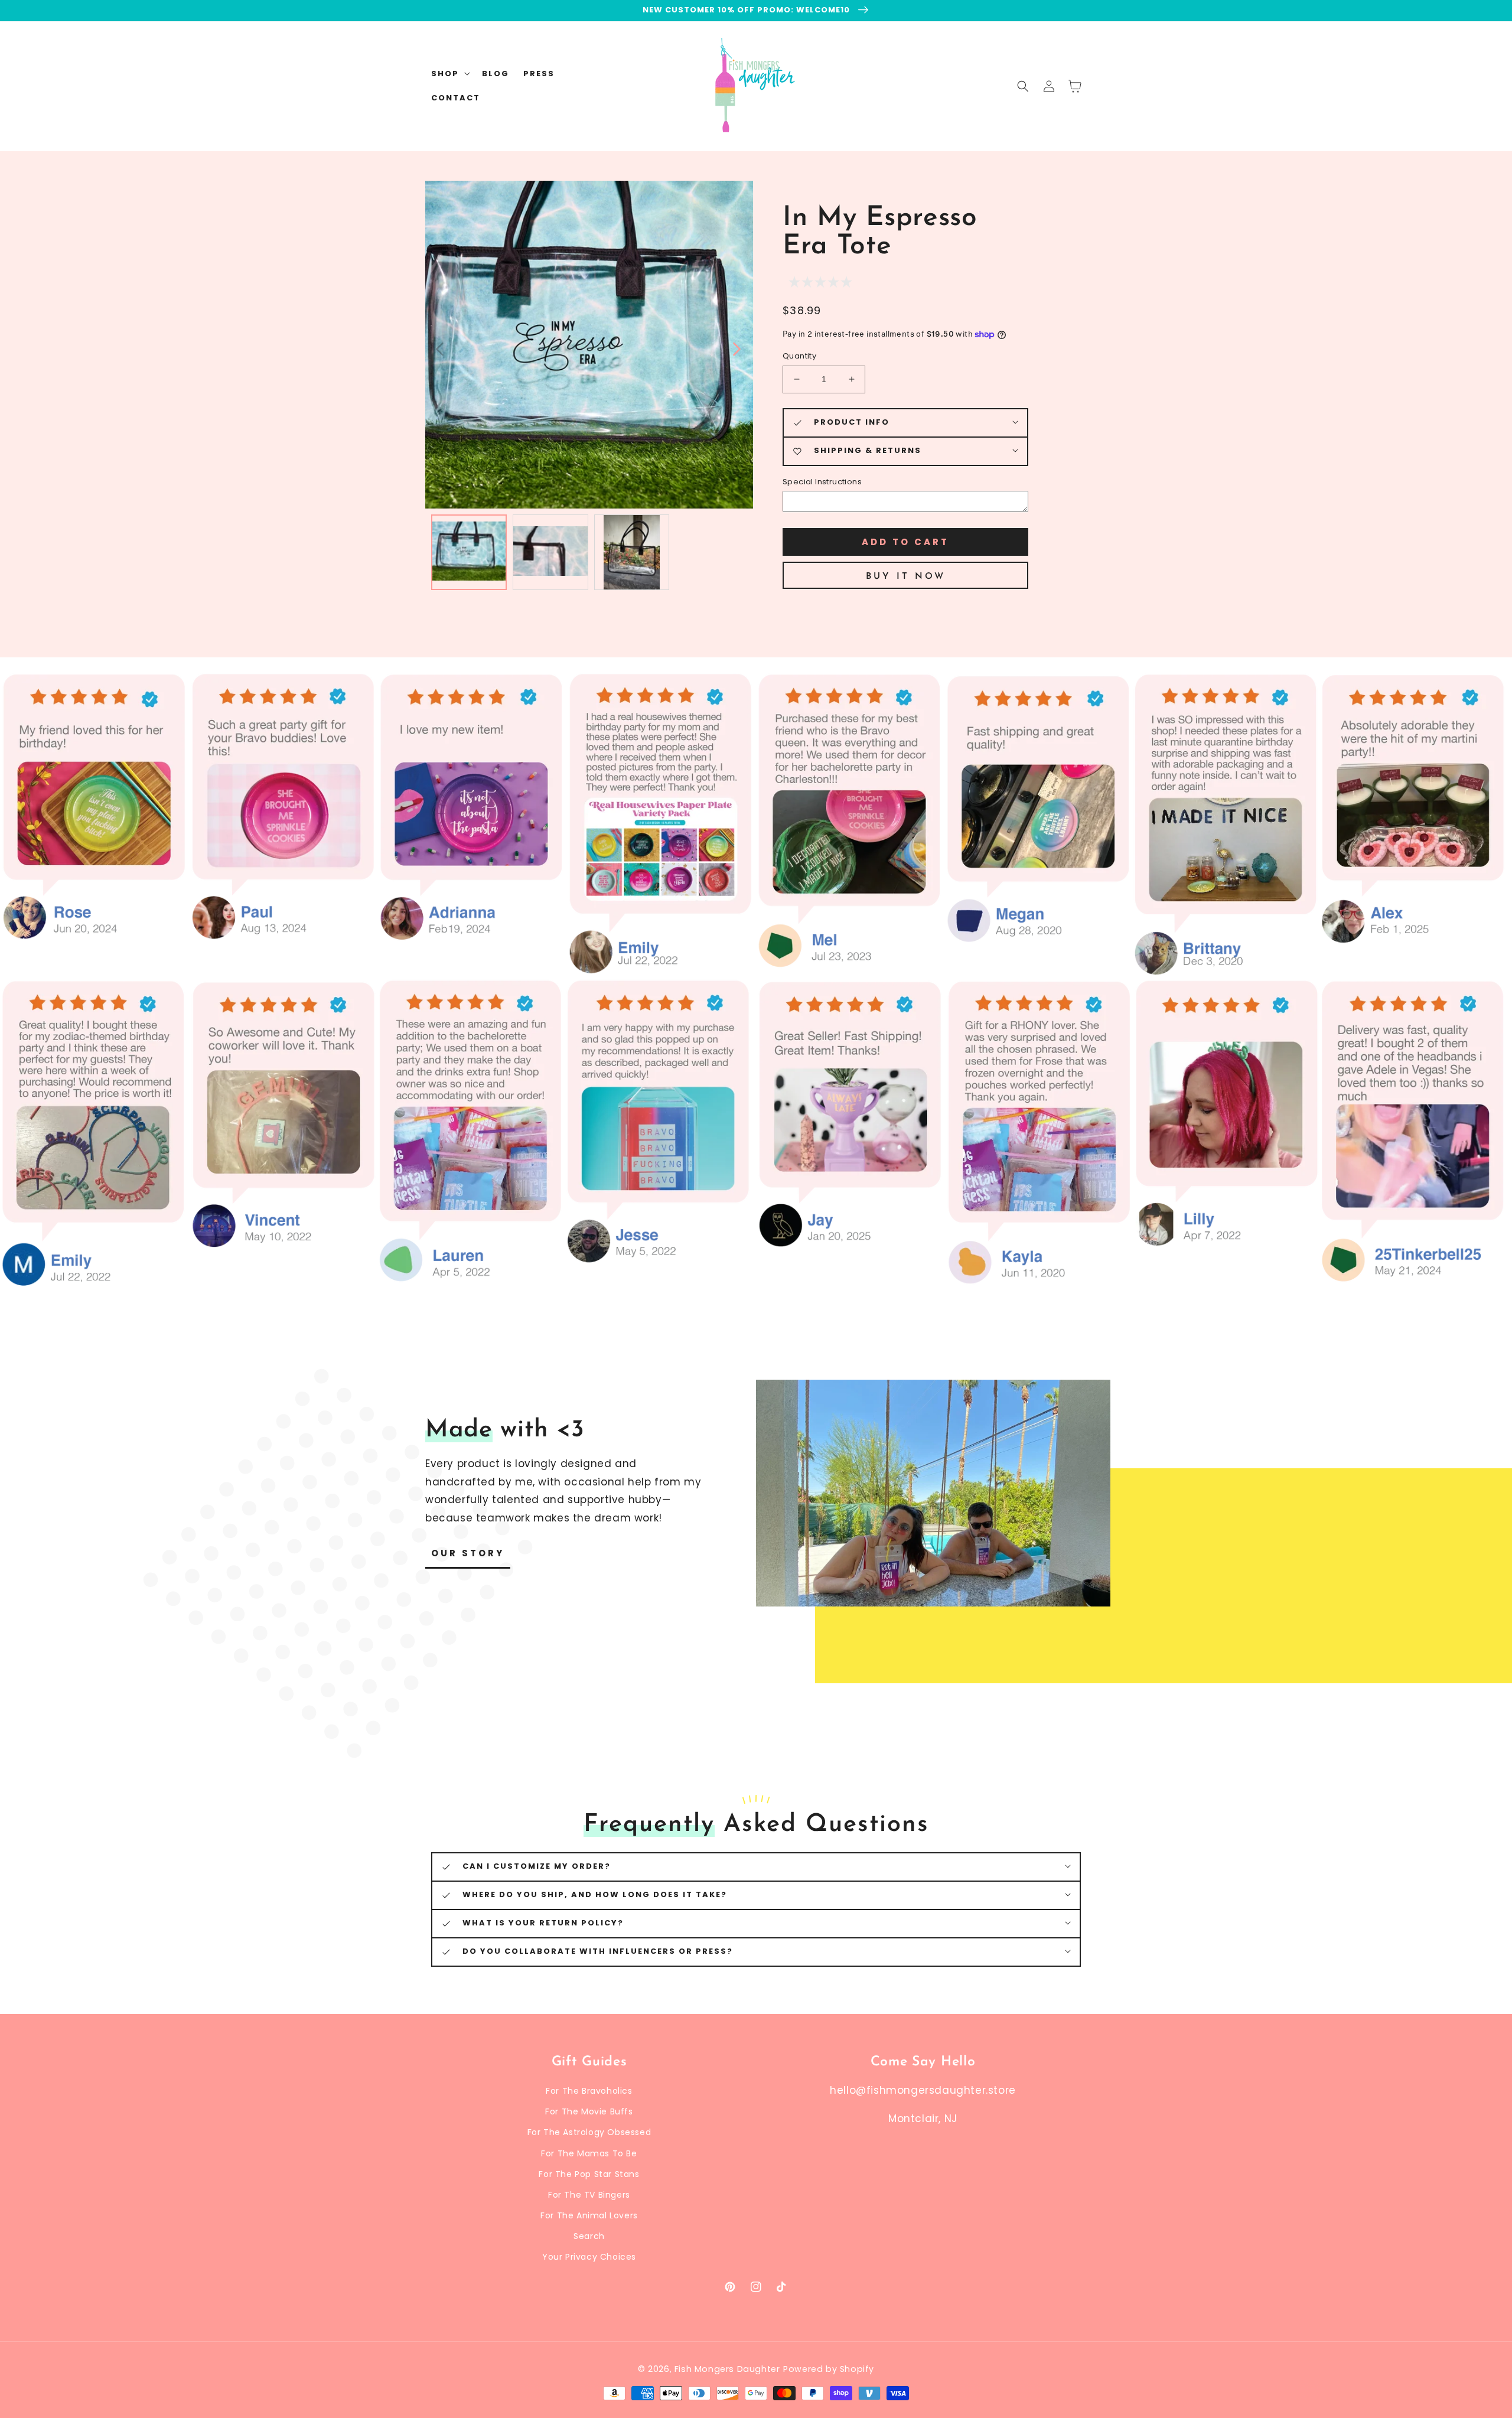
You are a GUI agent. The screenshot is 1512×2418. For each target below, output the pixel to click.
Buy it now (906, 577)
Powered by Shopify (829, 2369)
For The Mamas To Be (589, 2153)
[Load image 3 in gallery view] (632, 552)
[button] (1023, 86)
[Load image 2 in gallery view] (550, 552)
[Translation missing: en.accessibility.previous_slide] (440, 348)
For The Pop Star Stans (589, 2174)
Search (589, 2236)
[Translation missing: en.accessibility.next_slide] (736, 348)
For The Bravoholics (589, 2091)
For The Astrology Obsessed (589, 2132)
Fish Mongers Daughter (727, 2369)
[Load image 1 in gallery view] (469, 552)
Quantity (799, 356)
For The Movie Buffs (589, 2111)
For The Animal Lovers (589, 2215)
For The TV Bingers (589, 2195)
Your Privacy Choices (589, 2257)
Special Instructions (822, 482)
